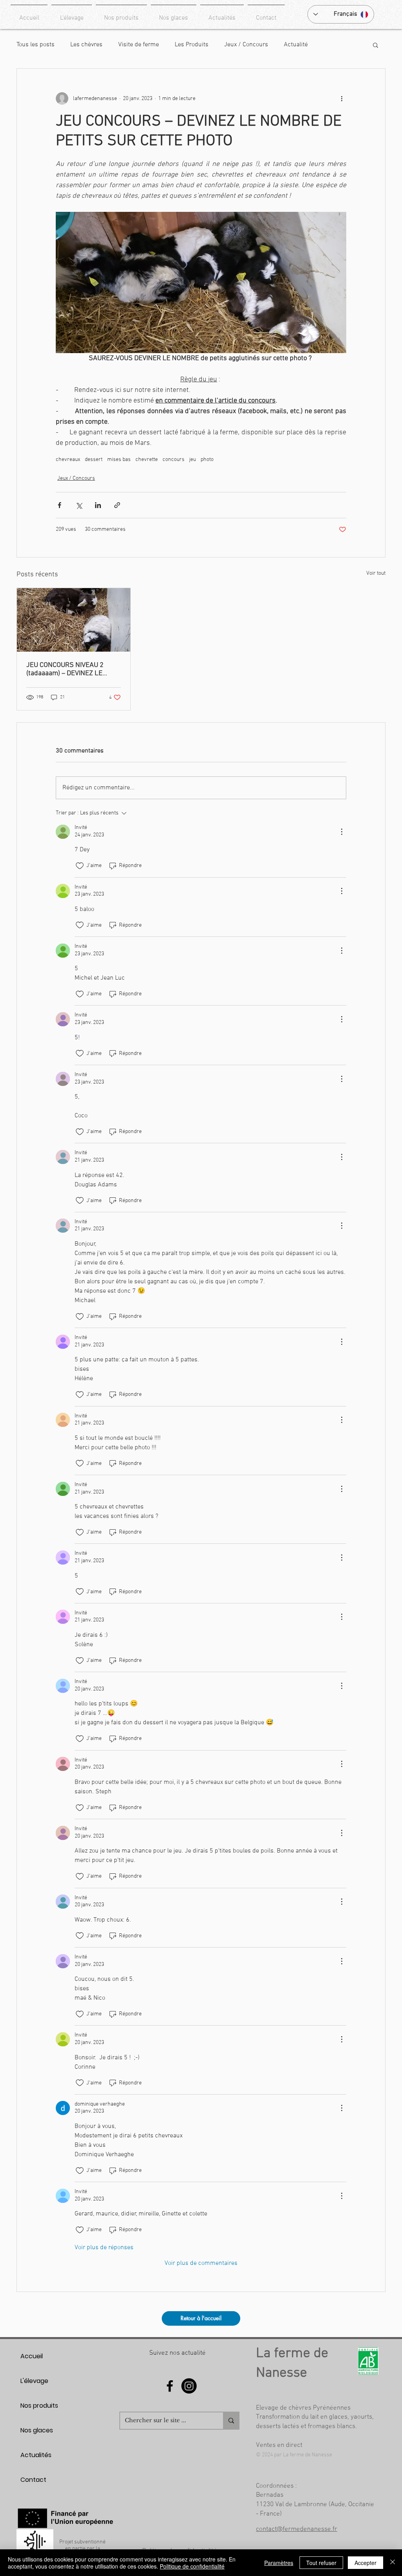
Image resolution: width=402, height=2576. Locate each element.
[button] (376, 45)
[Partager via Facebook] (59, 505)
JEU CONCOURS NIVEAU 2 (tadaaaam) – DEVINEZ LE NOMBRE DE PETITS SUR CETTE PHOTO (65, 669)
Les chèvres (86, 45)
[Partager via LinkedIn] (98, 505)
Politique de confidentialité (192, 2566)
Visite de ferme (139, 45)
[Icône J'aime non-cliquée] (80, 866)
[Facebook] (170, 2386)
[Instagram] (189, 2386)
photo (207, 460)
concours (174, 460)
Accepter (365, 2563)
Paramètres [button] (279, 2563)
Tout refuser (321, 2563)
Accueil (32, 2356)
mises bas (119, 460)
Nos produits (39, 2406)
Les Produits (192, 45)
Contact (33, 2480)
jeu (193, 460)
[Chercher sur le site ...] (231, 2421)
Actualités (36, 2455)
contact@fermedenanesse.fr (297, 2529)
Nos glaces (37, 2430)
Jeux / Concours (246, 45)
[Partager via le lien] (117, 505)
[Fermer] (393, 2563)
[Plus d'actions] (342, 98)
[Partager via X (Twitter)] (79, 505)
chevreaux (68, 460)
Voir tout (376, 573)
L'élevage (34, 2381)
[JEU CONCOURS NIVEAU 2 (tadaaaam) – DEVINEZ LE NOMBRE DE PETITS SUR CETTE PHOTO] (74, 620)
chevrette (147, 460)
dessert (94, 460)
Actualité (296, 45)
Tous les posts (36, 45)
